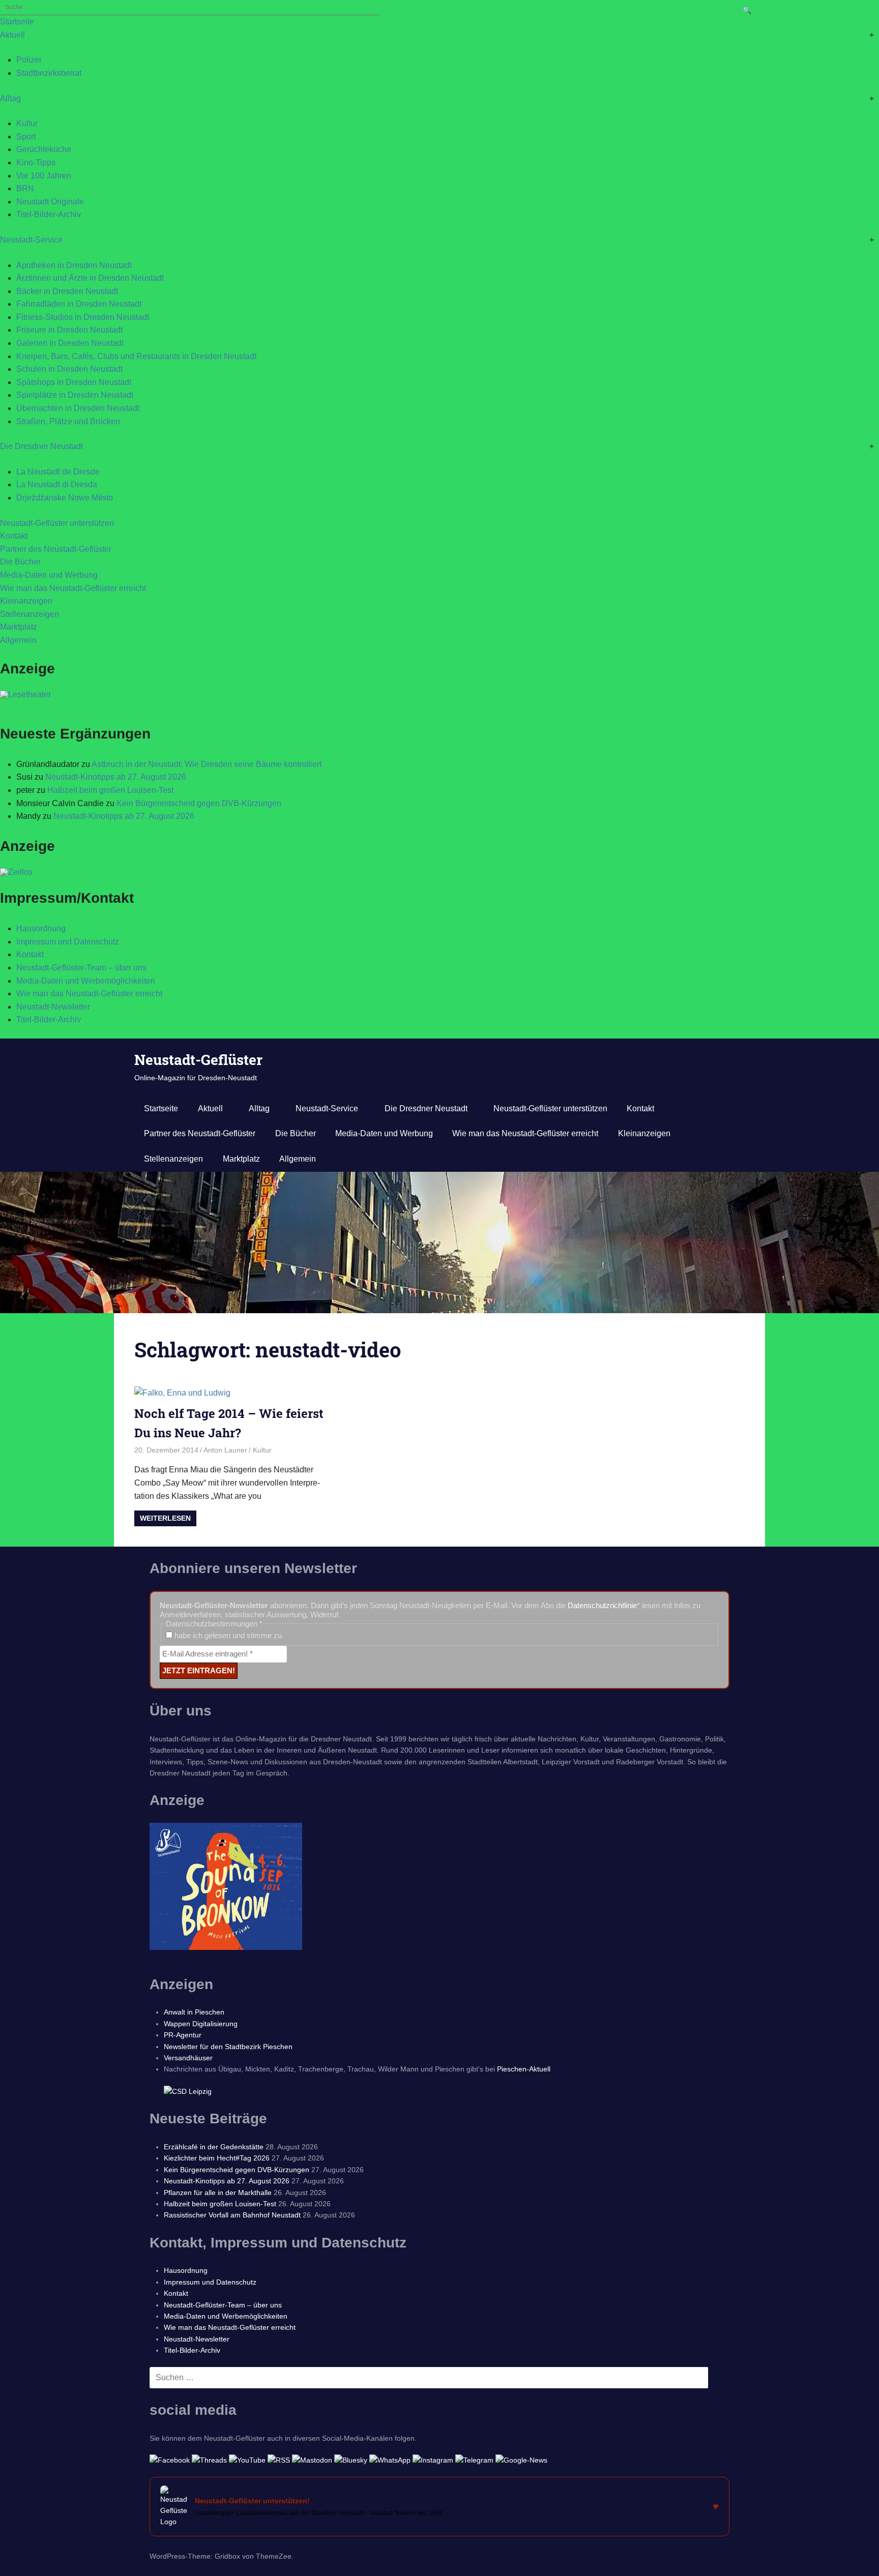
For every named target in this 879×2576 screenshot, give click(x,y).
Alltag (10, 98)
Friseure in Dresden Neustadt (69, 330)
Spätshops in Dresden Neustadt (74, 382)
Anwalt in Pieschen (194, 2012)
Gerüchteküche (44, 149)
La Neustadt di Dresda (57, 484)
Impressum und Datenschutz (68, 942)
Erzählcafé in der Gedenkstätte (214, 2147)
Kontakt (14, 536)
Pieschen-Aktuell (524, 2069)
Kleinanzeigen (26, 601)
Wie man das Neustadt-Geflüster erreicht (73, 588)
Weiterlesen (165, 1518)
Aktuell (12, 35)
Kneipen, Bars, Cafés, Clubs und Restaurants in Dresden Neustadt (136, 356)
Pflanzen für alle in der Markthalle (218, 2193)
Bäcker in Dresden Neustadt (67, 291)
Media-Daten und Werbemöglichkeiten (86, 981)
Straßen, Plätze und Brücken (68, 421)
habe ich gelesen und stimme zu (227, 1635)
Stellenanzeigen (30, 614)
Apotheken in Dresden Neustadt (74, 265)
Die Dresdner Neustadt (41, 446)
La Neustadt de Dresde (58, 472)
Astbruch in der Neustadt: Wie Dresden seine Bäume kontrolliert (207, 764)
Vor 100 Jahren (44, 176)
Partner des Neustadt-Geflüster (56, 549)
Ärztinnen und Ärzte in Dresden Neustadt (90, 278)
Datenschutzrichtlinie (602, 1605)
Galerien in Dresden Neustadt (70, 343)
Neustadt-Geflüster (198, 1060)
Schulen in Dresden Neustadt (69, 369)
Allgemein (18, 640)
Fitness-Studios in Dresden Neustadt (83, 317)
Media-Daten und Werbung (49, 575)
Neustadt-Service (31, 240)
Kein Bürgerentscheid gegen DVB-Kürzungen (199, 803)
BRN (25, 188)
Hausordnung (41, 928)
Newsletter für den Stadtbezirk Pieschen (228, 2047)
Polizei (29, 60)
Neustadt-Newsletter (53, 1007)
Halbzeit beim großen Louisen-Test (110, 790)
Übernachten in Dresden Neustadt (78, 408)
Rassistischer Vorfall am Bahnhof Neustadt (232, 2215)
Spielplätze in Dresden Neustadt (75, 395)
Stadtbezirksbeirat (49, 73)
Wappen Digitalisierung (201, 2024)
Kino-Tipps (36, 162)
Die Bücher (20, 562)
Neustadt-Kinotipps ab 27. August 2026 (116, 777)
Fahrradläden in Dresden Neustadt (79, 304)
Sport (26, 137)
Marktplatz (19, 627)
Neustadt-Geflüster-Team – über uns (81, 968)
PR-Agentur (183, 2035)
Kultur (27, 123)
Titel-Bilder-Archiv (49, 214)
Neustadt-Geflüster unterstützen (57, 523)
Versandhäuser (188, 2058)
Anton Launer (225, 1450)
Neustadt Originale (50, 202)
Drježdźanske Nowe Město (65, 498)
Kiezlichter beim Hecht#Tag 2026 (217, 2158)
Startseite (17, 22)
